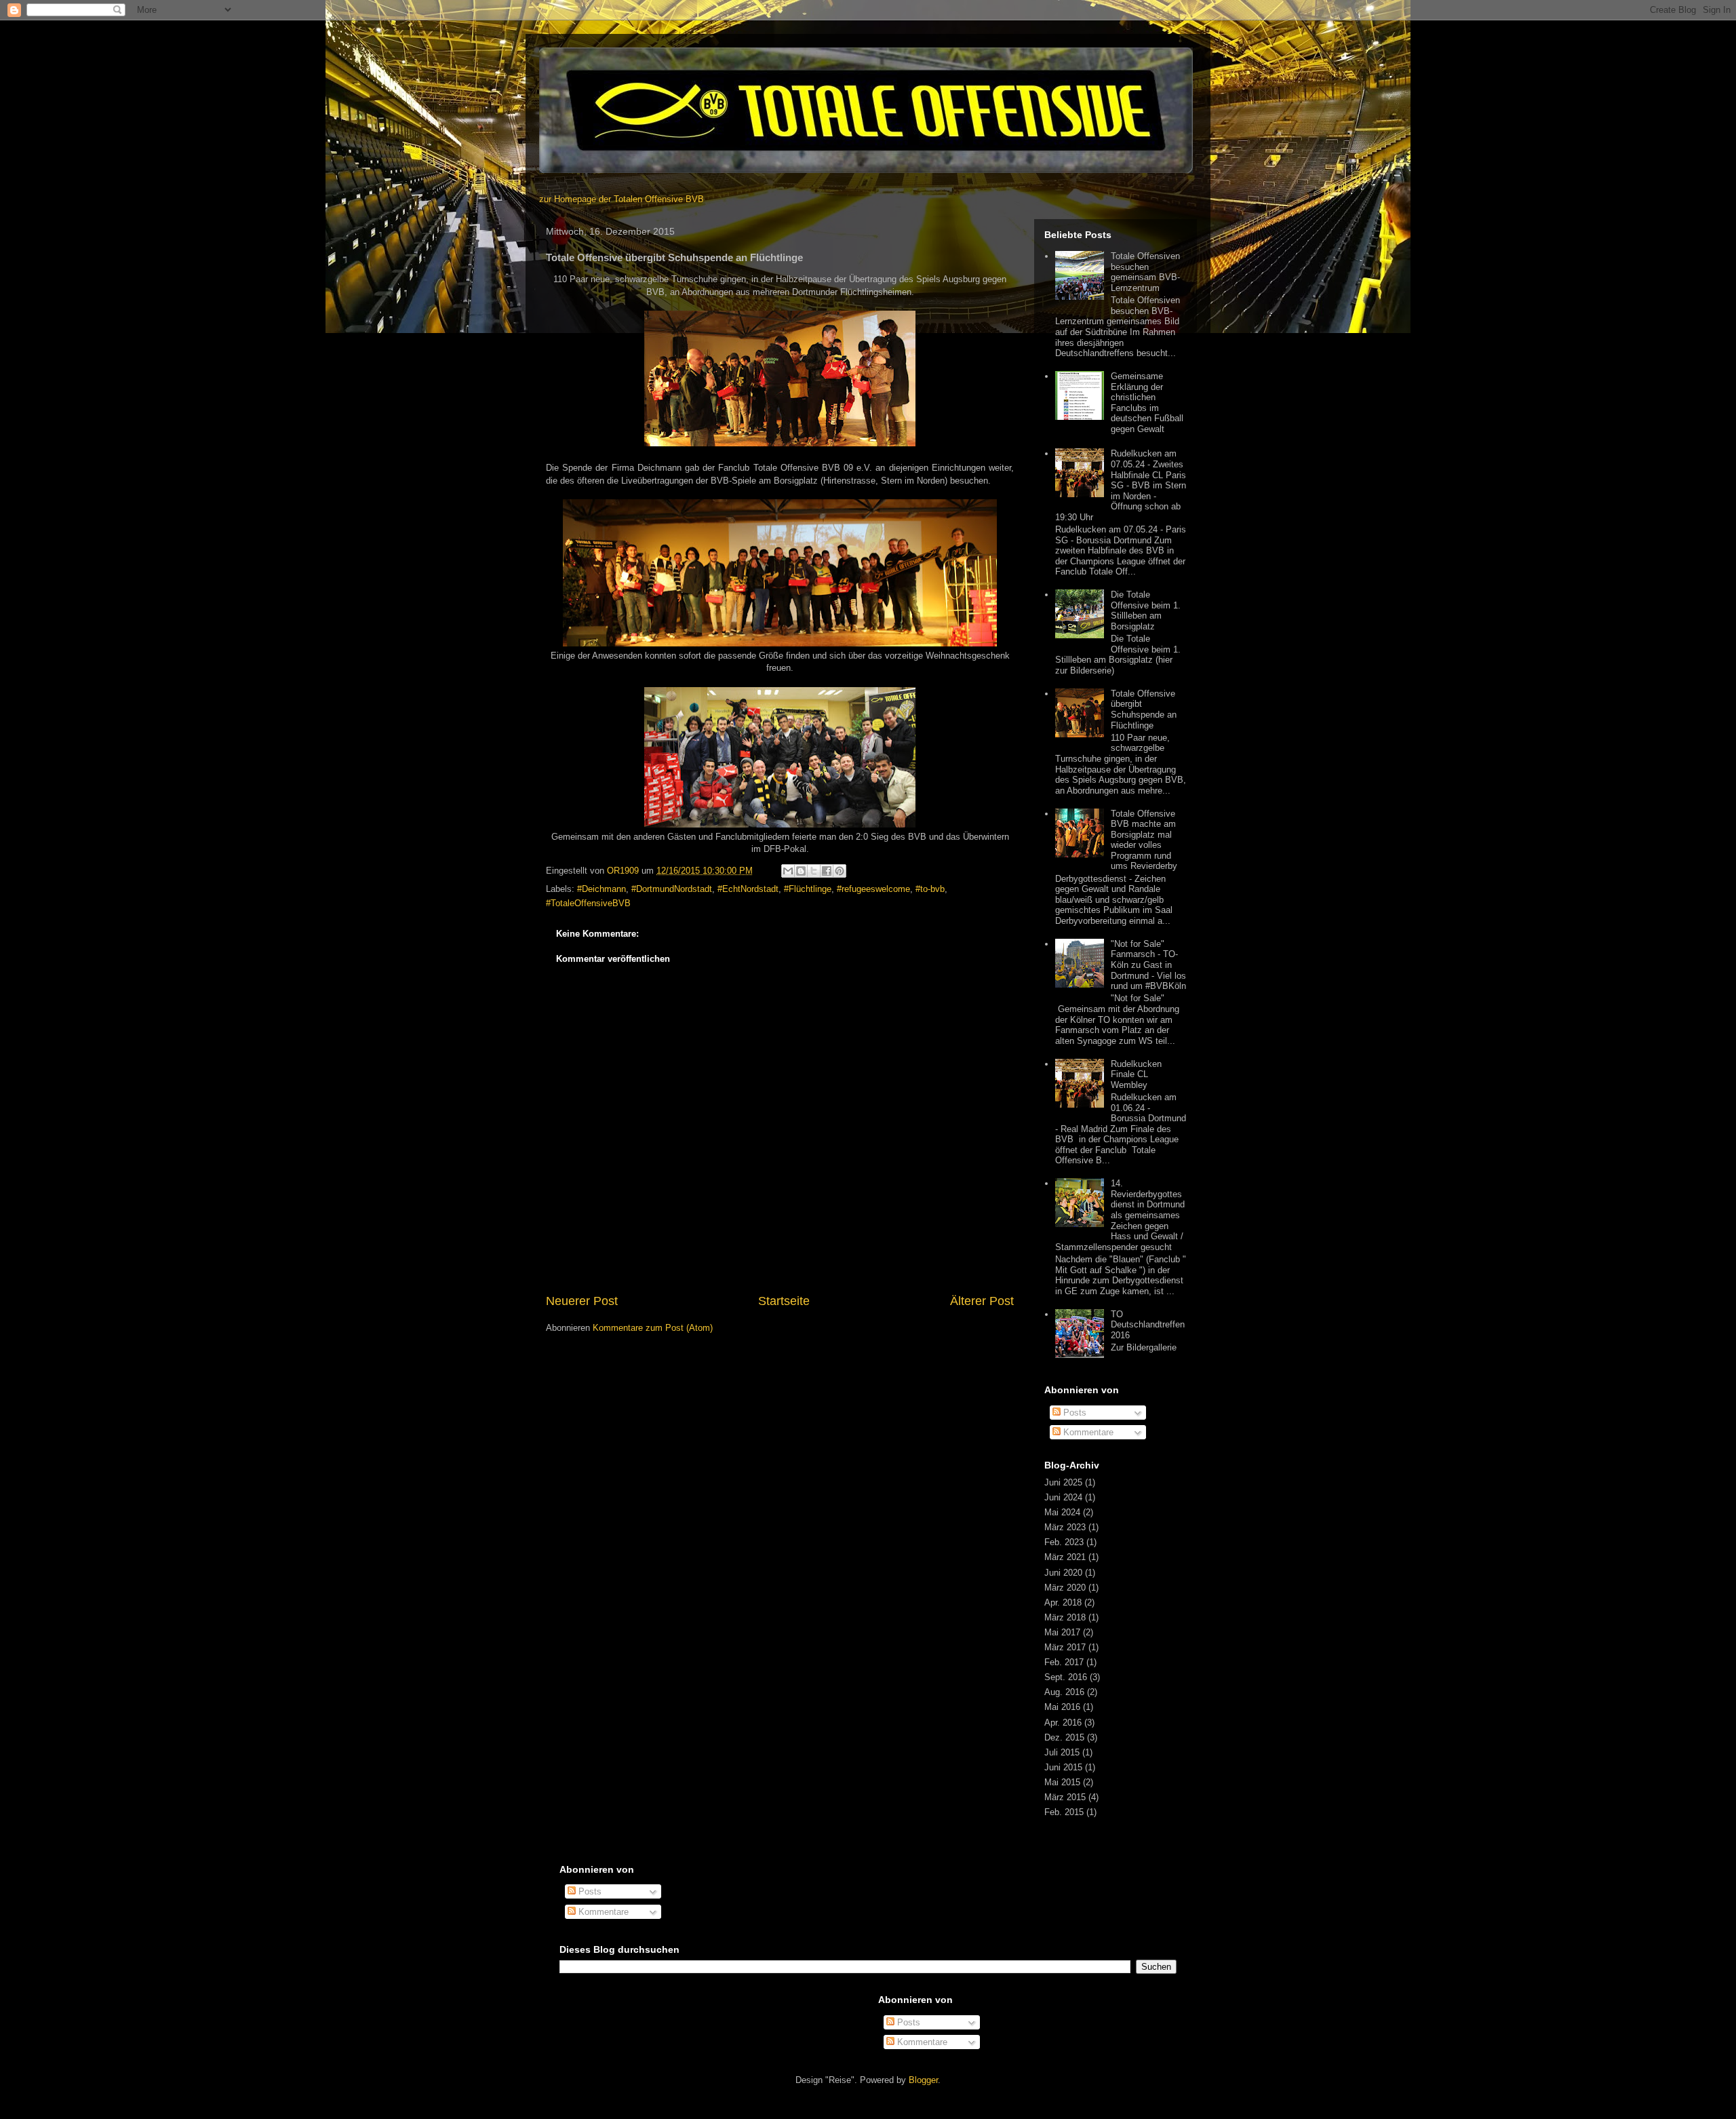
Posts (1073, 1413)
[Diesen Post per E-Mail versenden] (788, 871)
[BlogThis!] (801, 871)
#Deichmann (601, 889)
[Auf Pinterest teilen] (840, 871)
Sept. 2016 (1066, 1677)
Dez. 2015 (1064, 1737)
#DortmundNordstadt (672, 889)
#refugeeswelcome (873, 889)
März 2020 (1065, 1588)
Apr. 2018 (1063, 1602)
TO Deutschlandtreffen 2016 (1148, 1325)
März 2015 (1065, 1797)
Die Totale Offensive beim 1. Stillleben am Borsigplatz (1146, 610)
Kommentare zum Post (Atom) (653, 1328)
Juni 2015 (1063, 1767)
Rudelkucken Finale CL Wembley (1136, 1074)
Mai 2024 (1062, 1512)
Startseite (784, 1301)
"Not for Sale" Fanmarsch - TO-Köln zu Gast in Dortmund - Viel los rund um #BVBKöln (1148, 965)
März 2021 (1065, 1557)
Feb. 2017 (1064, 1662)
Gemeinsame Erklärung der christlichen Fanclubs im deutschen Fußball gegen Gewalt (1147, 403)
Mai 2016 (1062, 1707)
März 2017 (1065, 1647)
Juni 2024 (1063, 1497)
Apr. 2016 (1063, 1723)
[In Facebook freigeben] (827, 871)
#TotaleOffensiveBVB (588, 903)
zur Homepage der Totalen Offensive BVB (622, 199)
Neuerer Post (582, 1301)
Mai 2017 (1062, 1632)
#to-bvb (930, 889)
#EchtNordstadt (748, 889)
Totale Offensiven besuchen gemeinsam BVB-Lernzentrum (1145, 272)
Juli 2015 (1062, 1752)
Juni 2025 (1063, 1482)
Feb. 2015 (1064, 1812)
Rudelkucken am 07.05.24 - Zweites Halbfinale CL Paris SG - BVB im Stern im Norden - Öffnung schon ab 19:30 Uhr (1121, 485)
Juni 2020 (1063, 1573)
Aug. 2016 (1064, 1692)
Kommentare (1087, 1432)
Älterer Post (982, 1301)
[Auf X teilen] (814, 871)
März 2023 (1065, 1527)
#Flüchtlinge (808, 889)
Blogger (923, 2080)
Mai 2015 (1062, 1782)
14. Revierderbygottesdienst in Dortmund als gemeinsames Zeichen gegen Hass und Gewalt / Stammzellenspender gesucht (1120, 1215)
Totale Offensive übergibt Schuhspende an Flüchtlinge (1144, 709)
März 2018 (1065, 1617)
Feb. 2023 (1064, 1542)
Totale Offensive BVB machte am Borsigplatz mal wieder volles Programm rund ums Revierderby (1144, 840)
